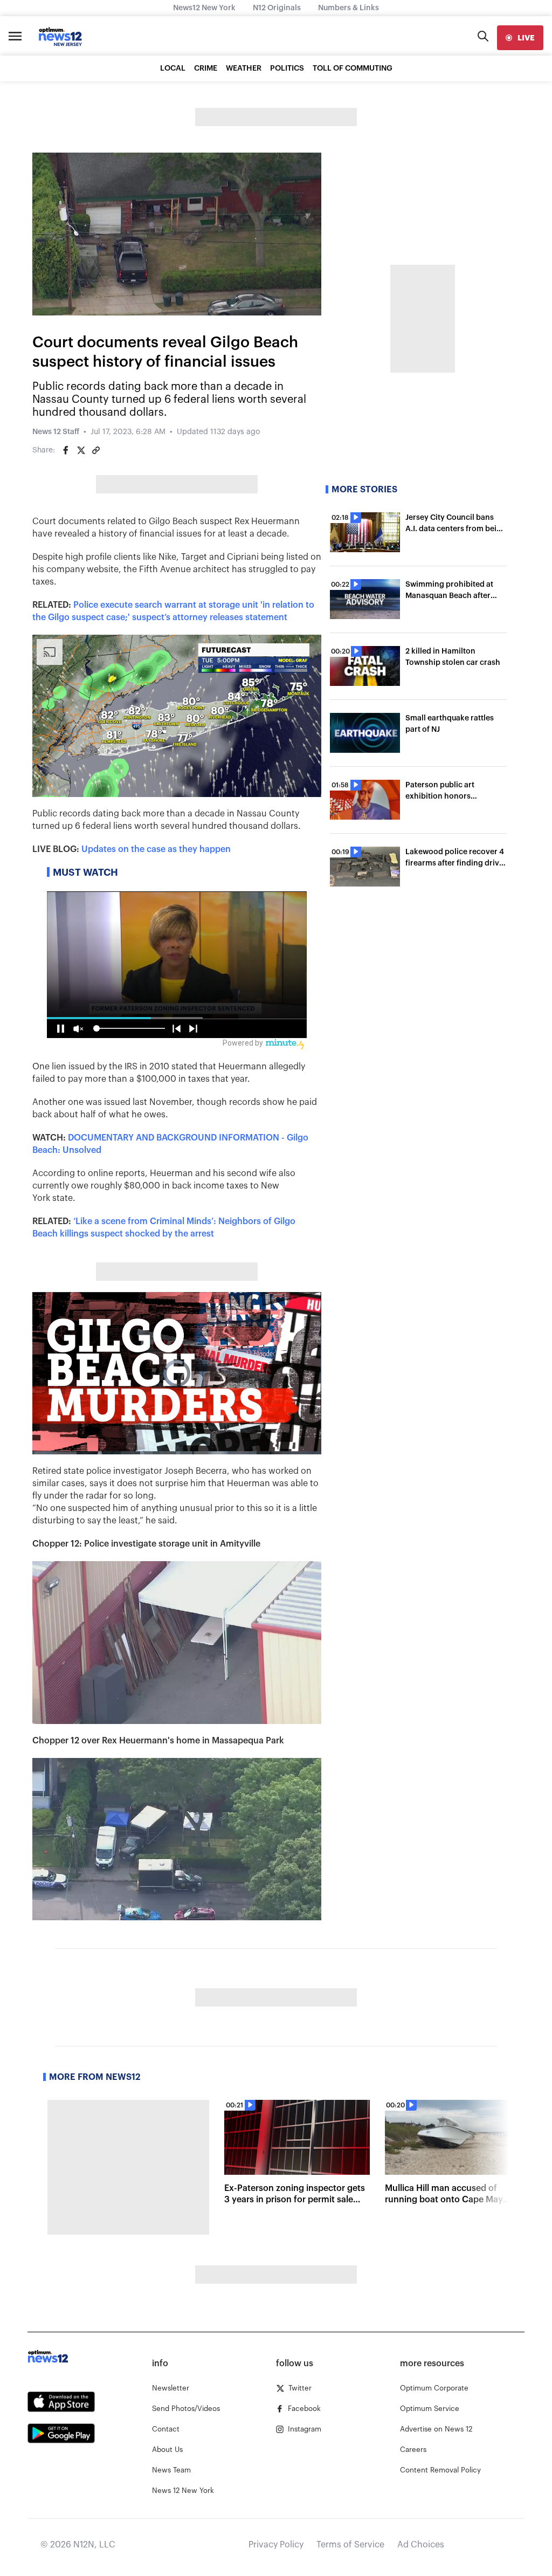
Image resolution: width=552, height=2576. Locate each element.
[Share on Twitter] (81, 450)
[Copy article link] (96, 450)
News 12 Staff (56, 432)
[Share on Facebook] (66, 450)
